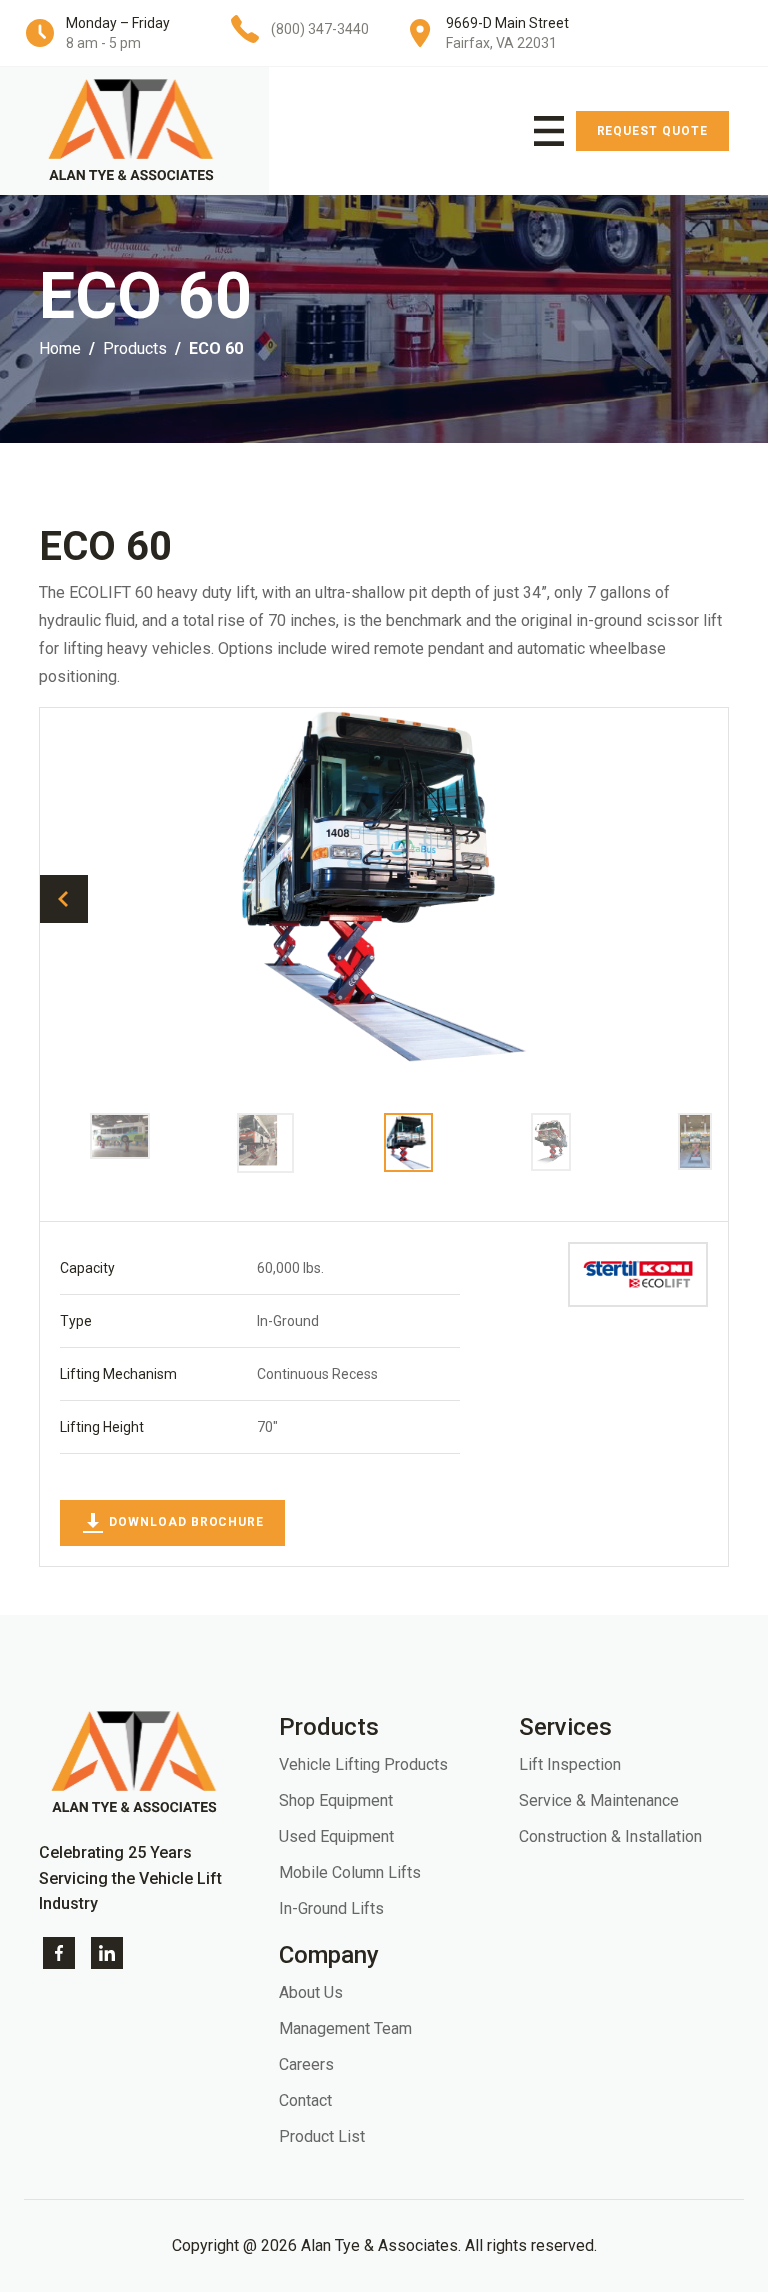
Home (60, 348)
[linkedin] (107, 1951)
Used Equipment (336, 1836)
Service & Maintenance (599, 1800)
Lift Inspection (570, 1764)
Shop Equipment (336, 1800)
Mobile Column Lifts (350, 1872)
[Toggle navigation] (549, 131)
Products (135, 348)
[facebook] (59, 1951)
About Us (311, 1992)
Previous (64, 899)
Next (704, 899)
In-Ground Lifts (331, 1908)
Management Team (345, 2028)
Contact (305, 2100)
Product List (322, 2136)
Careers (306, 2064)
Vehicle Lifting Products (363, 1764)
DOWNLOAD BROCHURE (184, 1522)
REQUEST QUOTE (652, 131)
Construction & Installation (610, 1836)
